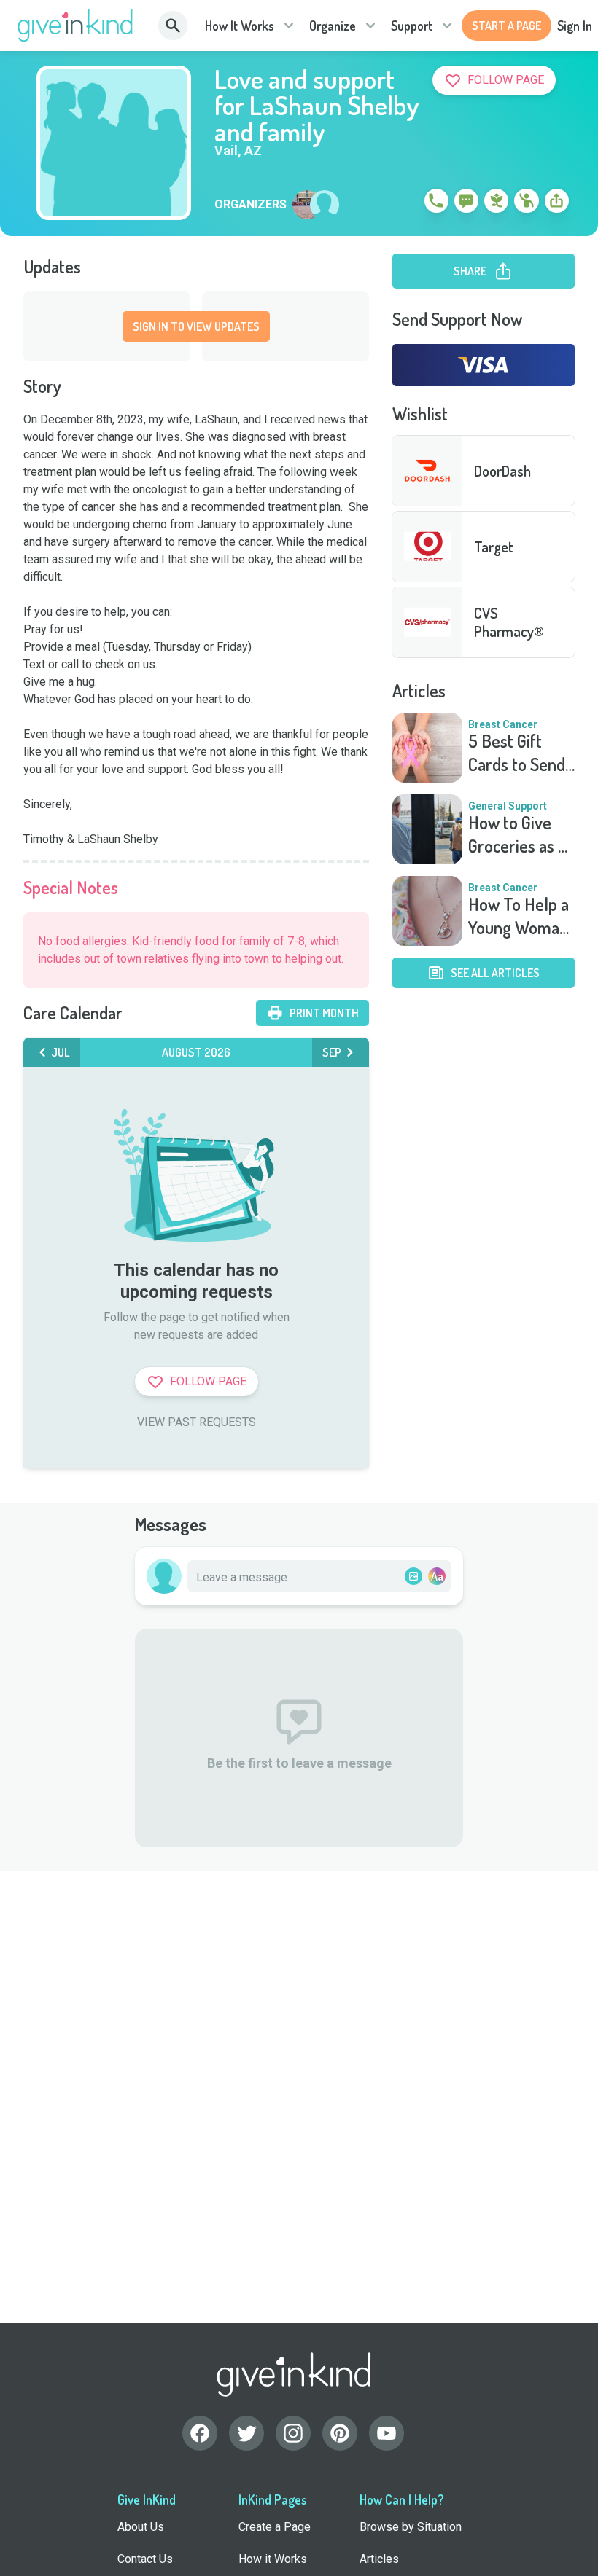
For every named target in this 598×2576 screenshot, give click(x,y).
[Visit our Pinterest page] (340, 2433)
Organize (333, 26)
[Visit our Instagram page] (293, 2433)
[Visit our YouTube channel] (387, 2433)
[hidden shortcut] (403, 203)
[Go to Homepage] (75, 26)
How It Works (240, 26)
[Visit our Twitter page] (246, 2433)
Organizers (251, 205)
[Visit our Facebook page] (200, 2433)
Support (412, 26)
